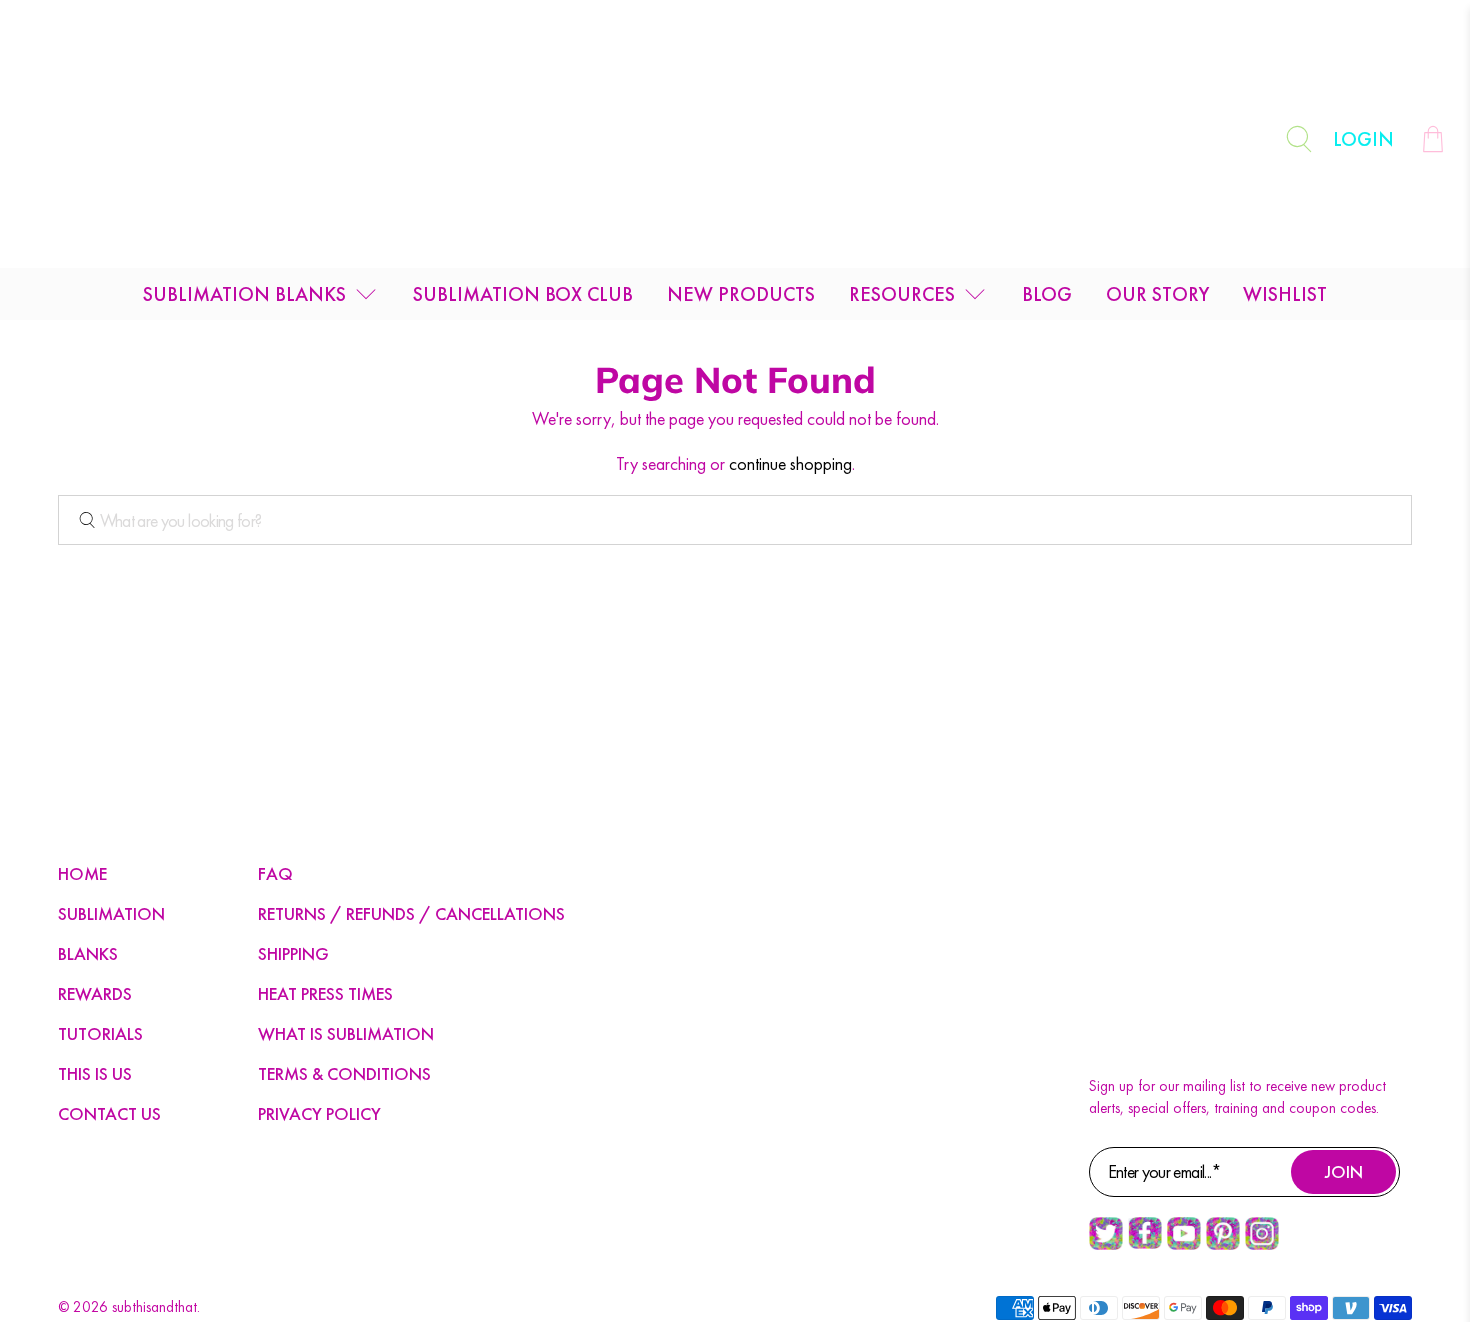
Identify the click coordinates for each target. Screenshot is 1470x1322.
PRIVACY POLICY (319, 1113)
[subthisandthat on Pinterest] (1223, 1245)
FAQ (275, 873)
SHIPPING (293, 953)
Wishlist (1285, 294)
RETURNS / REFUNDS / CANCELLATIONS (411, 913)
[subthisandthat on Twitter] (1106, 1245)
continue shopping (790, 463)
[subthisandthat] (735, 139)
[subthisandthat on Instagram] (1262, 1245)
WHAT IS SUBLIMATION (346, 1033)
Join (1344, 1171)
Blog (1047, 294)
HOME (82, 873)
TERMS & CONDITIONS (344, 1073)
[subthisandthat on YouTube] (1184, 1245)
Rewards (95, 993)
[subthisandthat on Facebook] (1145, 1244)
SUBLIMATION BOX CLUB (523, 294)
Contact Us (109, 1113)
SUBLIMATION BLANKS (244, 294)
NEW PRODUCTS (741, 294)
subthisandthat (154, 1307)
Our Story (1157, 294)
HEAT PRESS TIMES (325, 993)
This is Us (95, 1073)
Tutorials (100, 1033)
